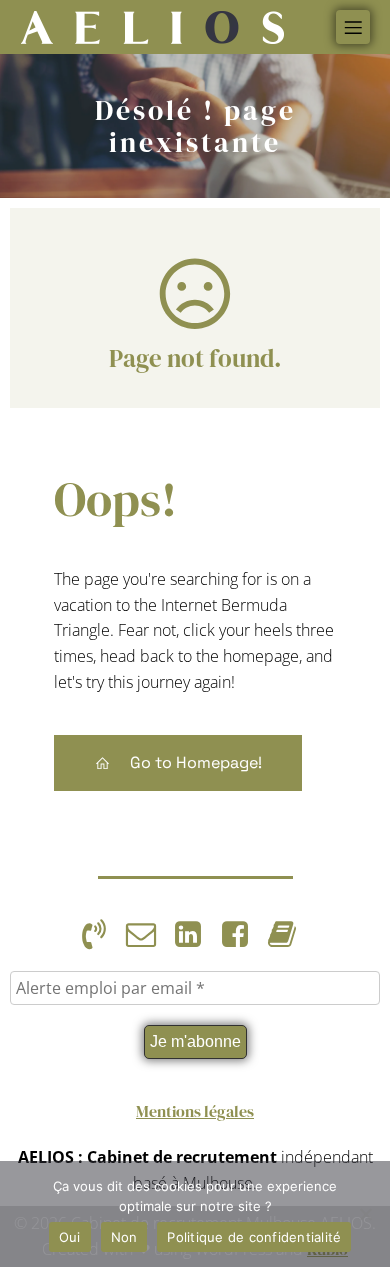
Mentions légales (195, 1111)
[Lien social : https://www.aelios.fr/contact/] (148, 935)
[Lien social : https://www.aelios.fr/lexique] (289, 935)
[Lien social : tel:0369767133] (101, 935)
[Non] (365, 1214)
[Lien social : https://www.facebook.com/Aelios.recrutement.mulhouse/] (242, 935)
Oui (70, 1237)
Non (124, 1237)
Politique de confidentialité (254, 1237)
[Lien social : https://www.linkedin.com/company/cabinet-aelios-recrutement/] (195, 935)
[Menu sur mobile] (353, 27)
